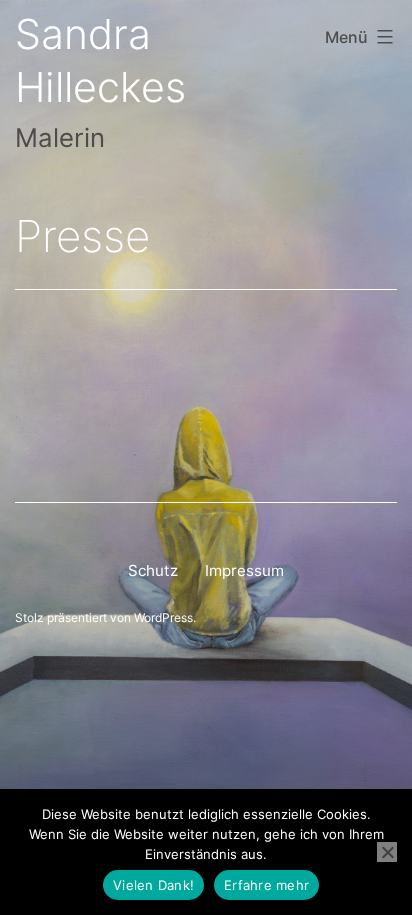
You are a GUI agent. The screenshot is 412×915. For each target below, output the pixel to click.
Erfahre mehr (266, 885)
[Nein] (387, 852)
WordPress (163, 617)
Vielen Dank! (153, 885)
